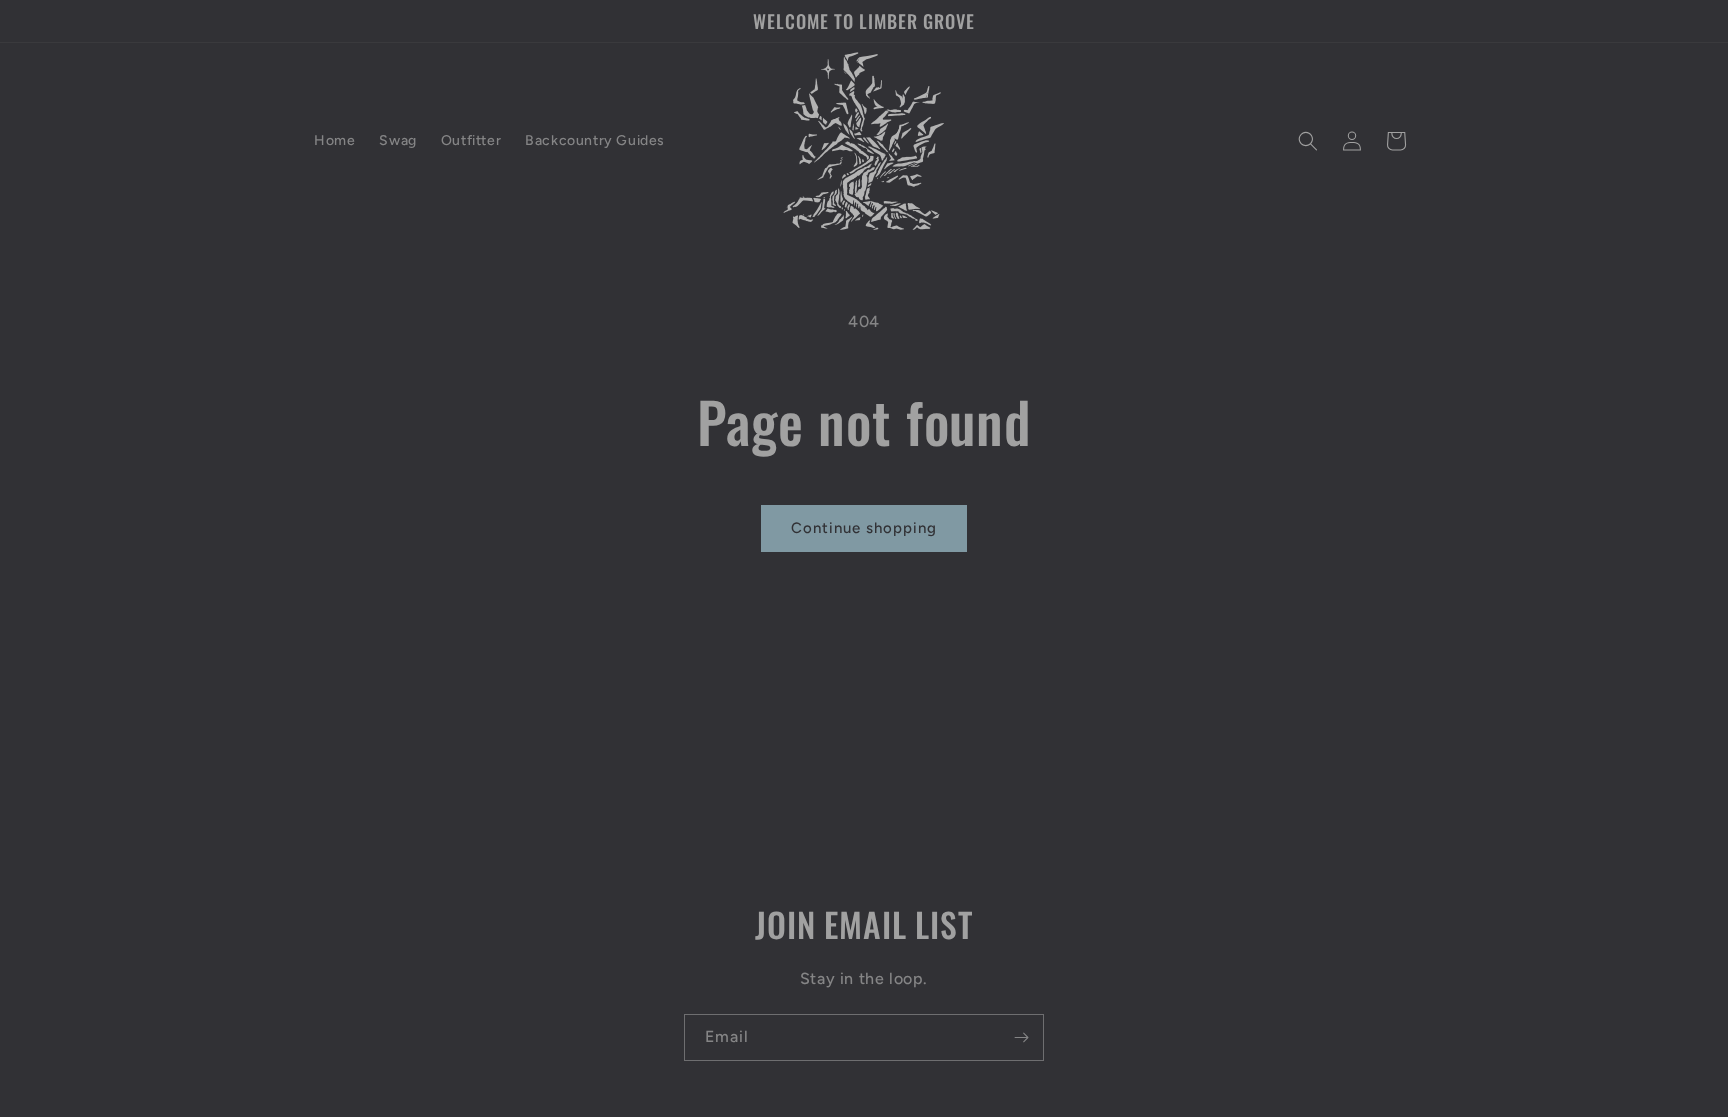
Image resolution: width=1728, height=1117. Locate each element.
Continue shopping (864, 528)
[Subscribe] (1021, 1037)
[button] (1308, 141)
